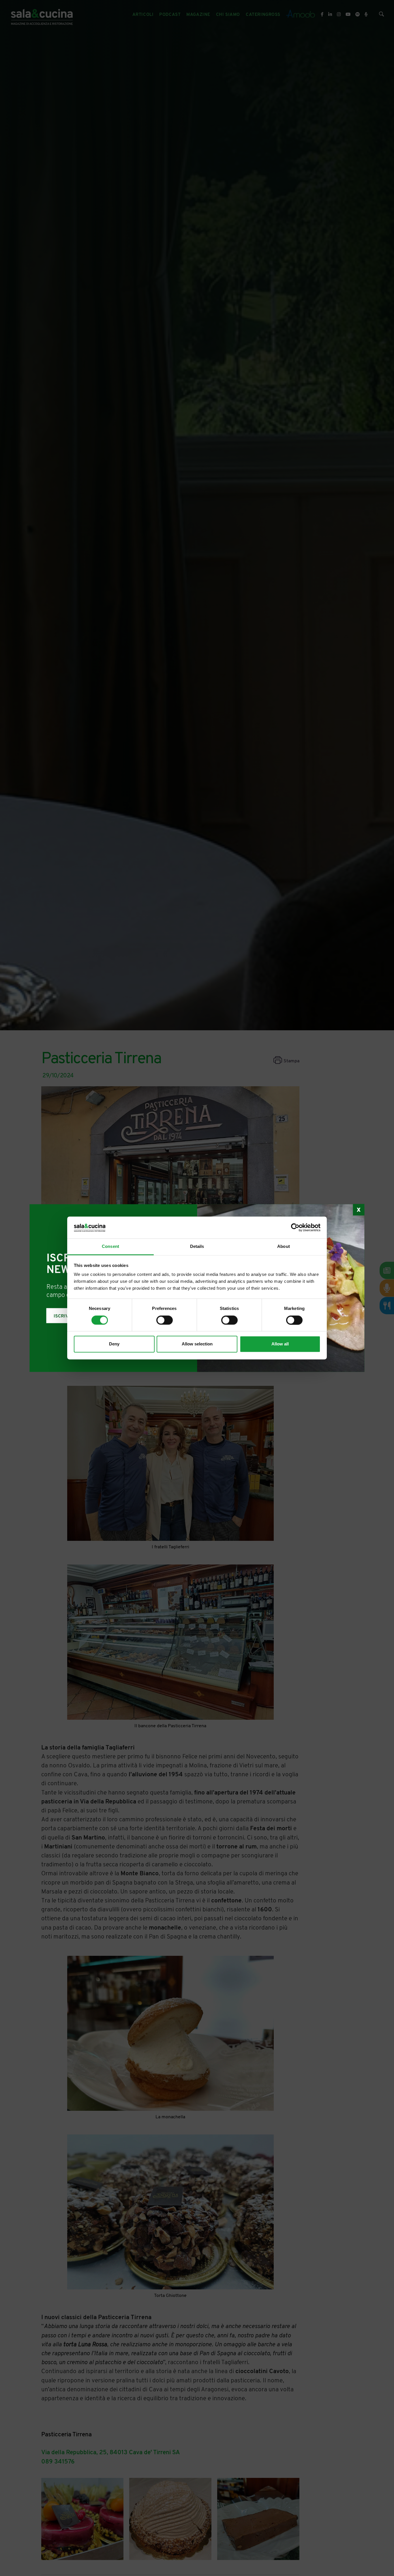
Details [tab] (197, 1247)
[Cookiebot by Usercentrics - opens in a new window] (295, 1228)
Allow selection (197, 1344)
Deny (114, 1344)
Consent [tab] (110, 1247)
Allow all (280, 1344)
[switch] (165, 1320)
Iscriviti (64, 1316)
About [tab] (284, 1247)
